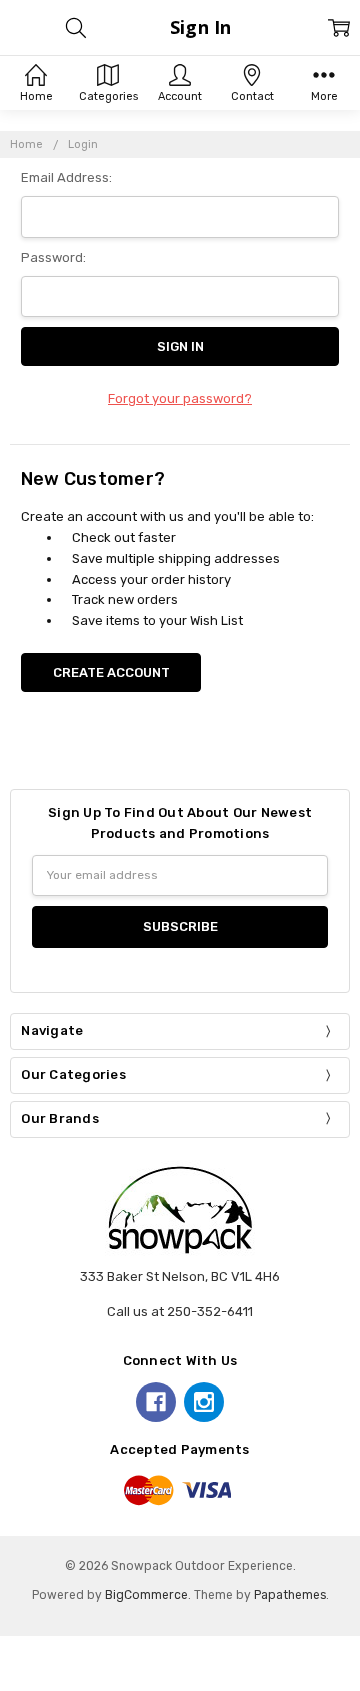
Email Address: (66, 177)
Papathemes (290, 1595)
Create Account (111, 672)
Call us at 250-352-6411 (180, 1311)
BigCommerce (146, 1595)
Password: (53, 257)
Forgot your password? (180, 398)
